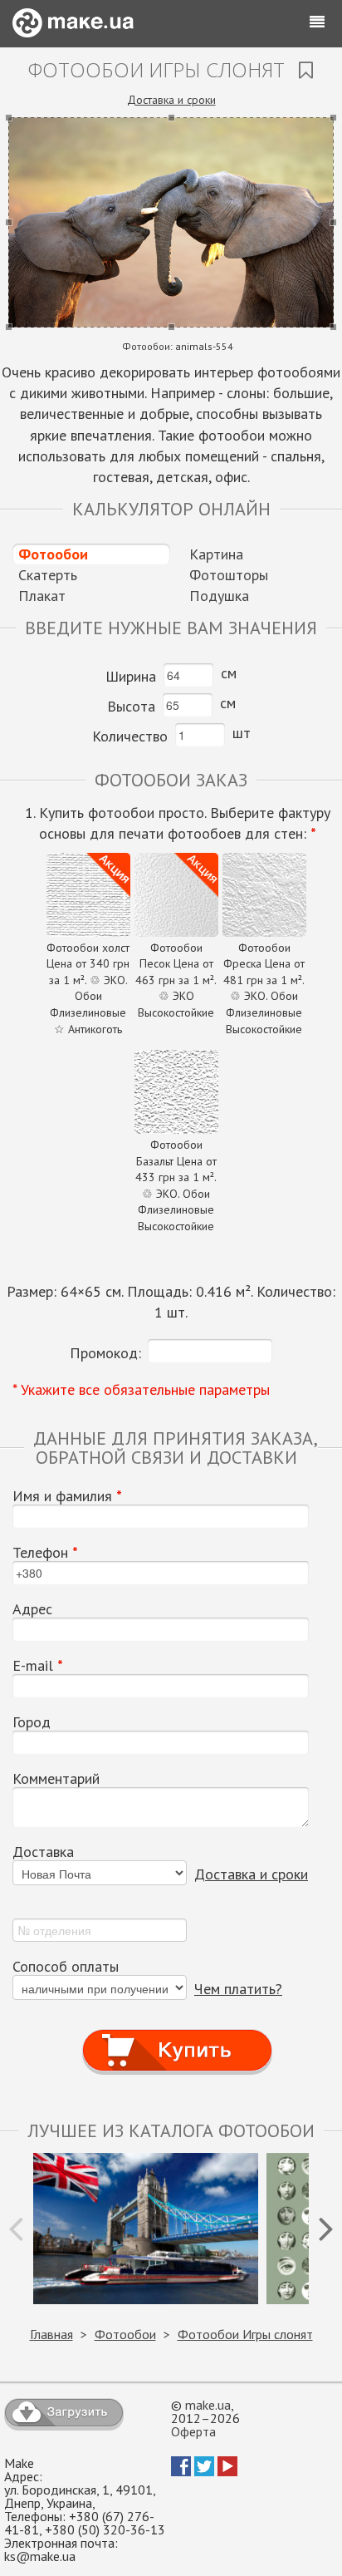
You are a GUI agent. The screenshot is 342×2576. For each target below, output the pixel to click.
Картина (216, 554)
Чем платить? (238, 1989)
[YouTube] (227, 2471)
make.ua (208, 2405)
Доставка (43, 1852)
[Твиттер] (204, 2471)
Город (32, 1722)
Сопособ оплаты (66, 1967)
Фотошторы (229, 575)
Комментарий (56, 1779)
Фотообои (53, 554)
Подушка (219, 596)
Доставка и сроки (171, 100)
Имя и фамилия (67, 1496)
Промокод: (105, 1353)
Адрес (32, 1609)
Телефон (45, 1553)
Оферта (193, 2431)
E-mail (38, 1666)
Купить (178, 2034)
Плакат (42, 596)
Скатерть (48, 575)
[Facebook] (181, 2471)
